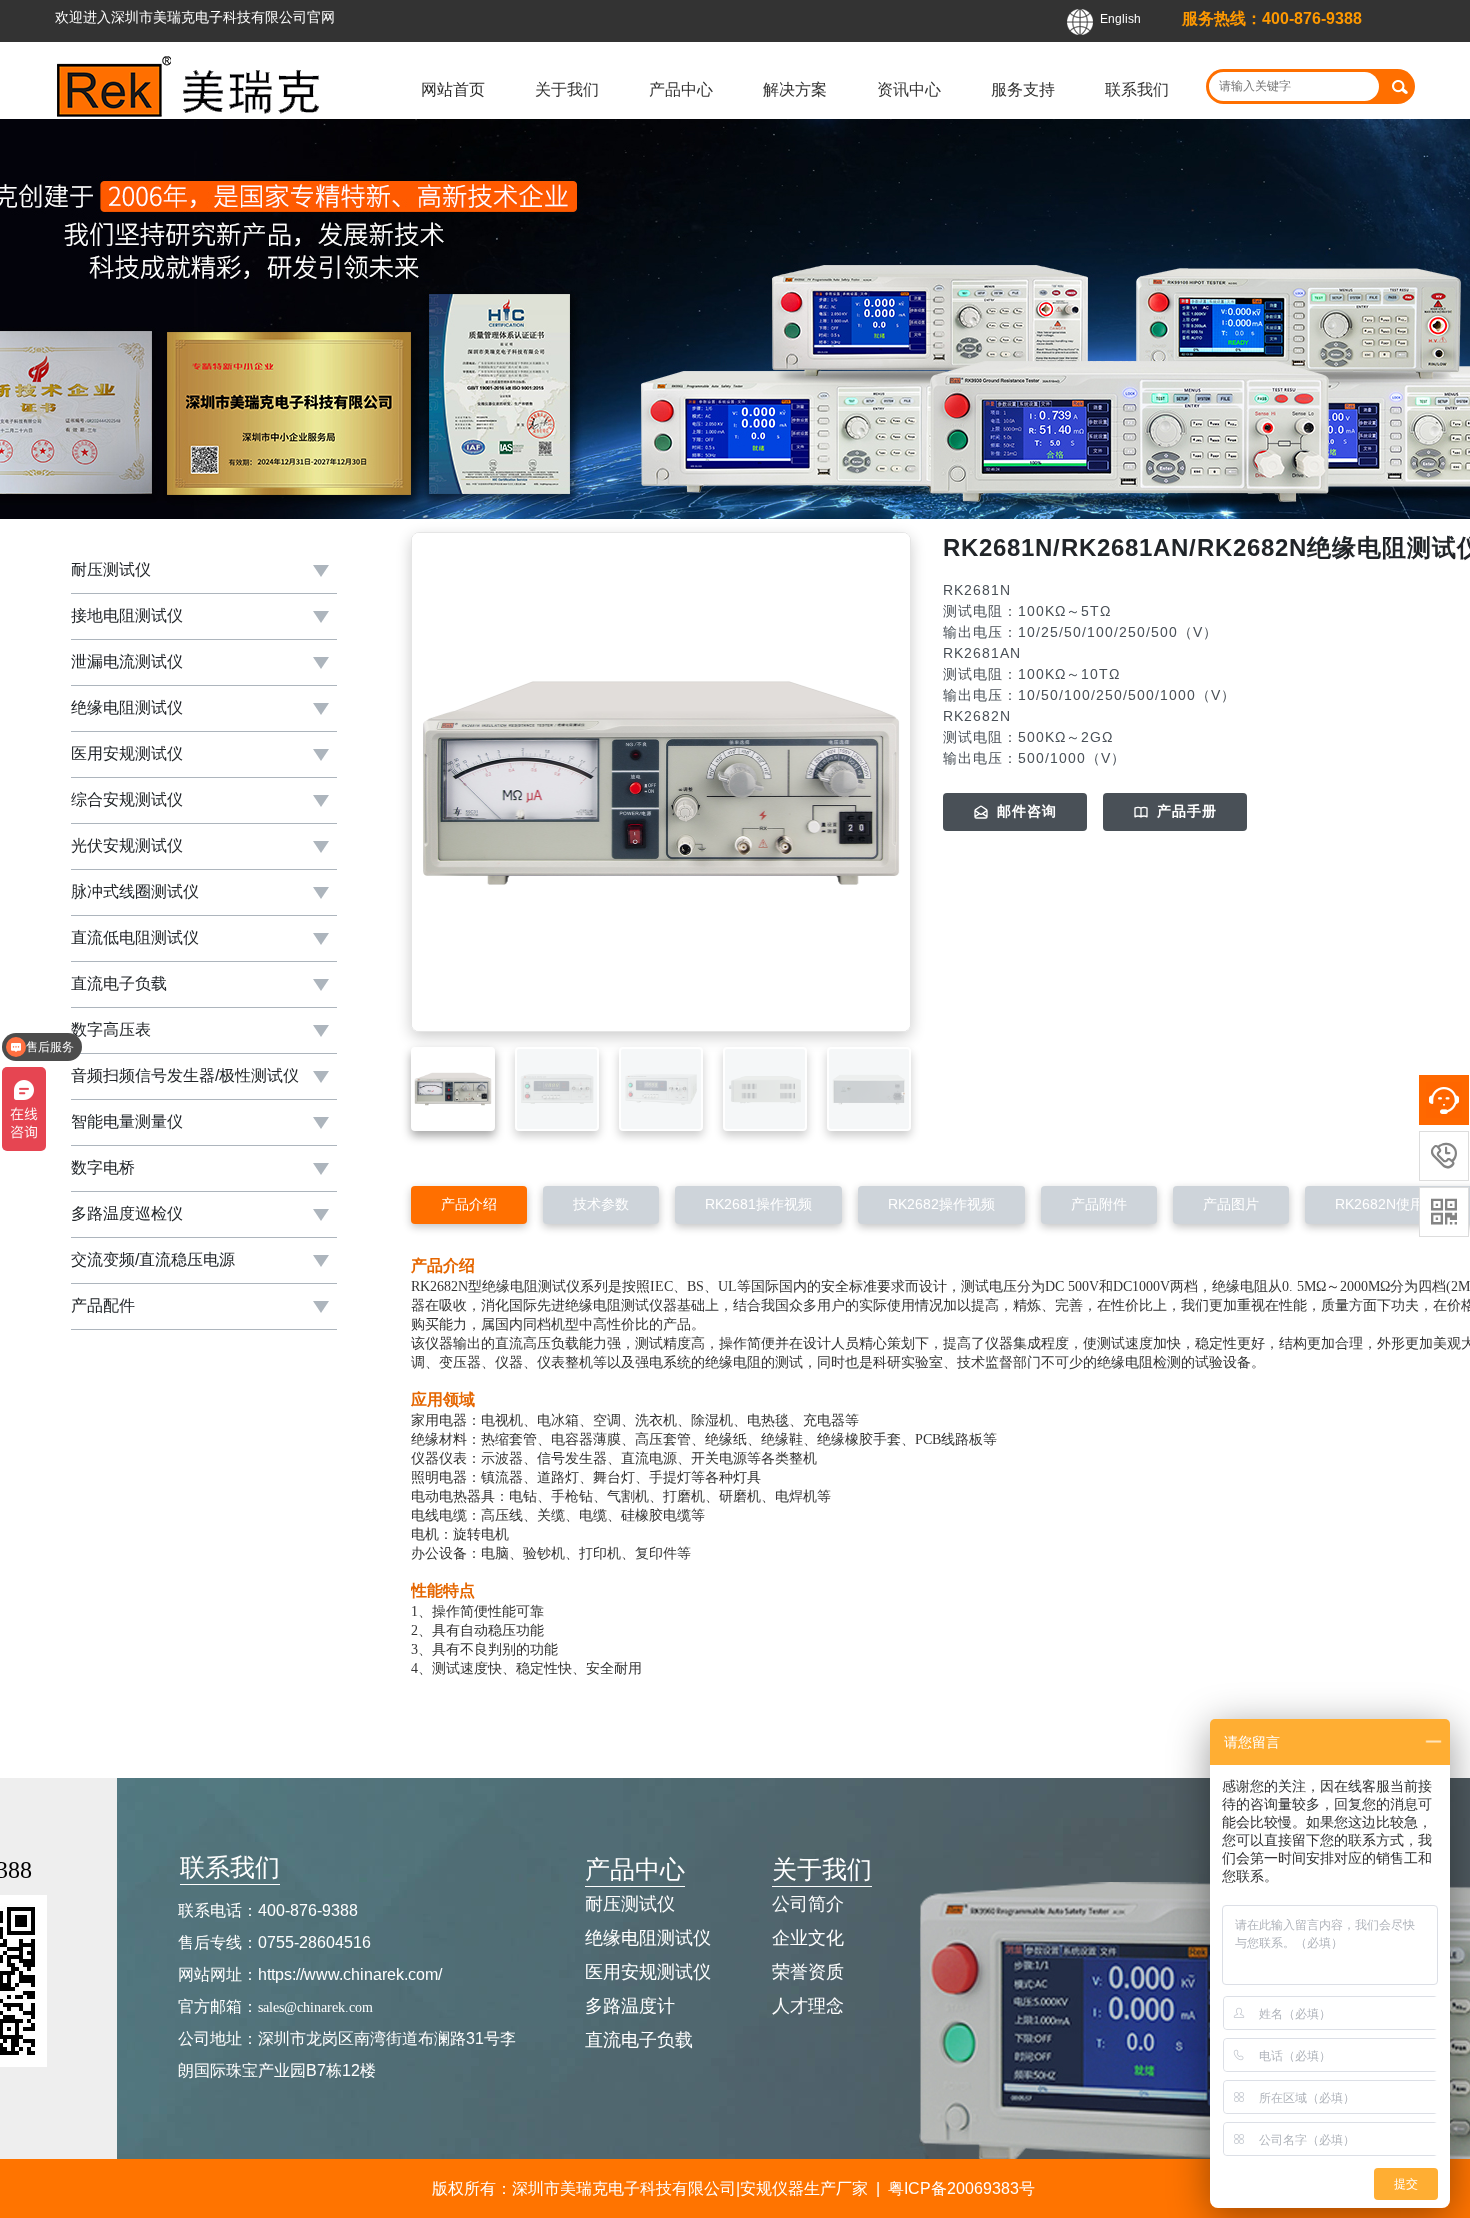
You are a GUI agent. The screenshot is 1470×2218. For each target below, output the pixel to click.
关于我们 (567, 89)
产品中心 (681, 89)
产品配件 (103, 1305)
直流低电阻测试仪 (135, 937)
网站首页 (453, 89)
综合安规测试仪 (127, 799)
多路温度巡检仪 (127, 1213)
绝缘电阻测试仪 (127, 707)
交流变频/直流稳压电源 (153, 1259)
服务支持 (1023, 89)
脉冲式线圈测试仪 (135, 891)
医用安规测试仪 (127, 753)
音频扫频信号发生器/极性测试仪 (185, 1075)
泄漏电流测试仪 (127, 661)
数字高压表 (111, 1029)
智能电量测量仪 (127, 1121)
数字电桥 (103, 1167)
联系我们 (1137, 89)
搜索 (1399, 86)
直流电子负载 (119, 983)
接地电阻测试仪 (127, 615)
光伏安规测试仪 (127, 845)
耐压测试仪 (111, 569)
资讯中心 (909, 89)
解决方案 (795, 89)
